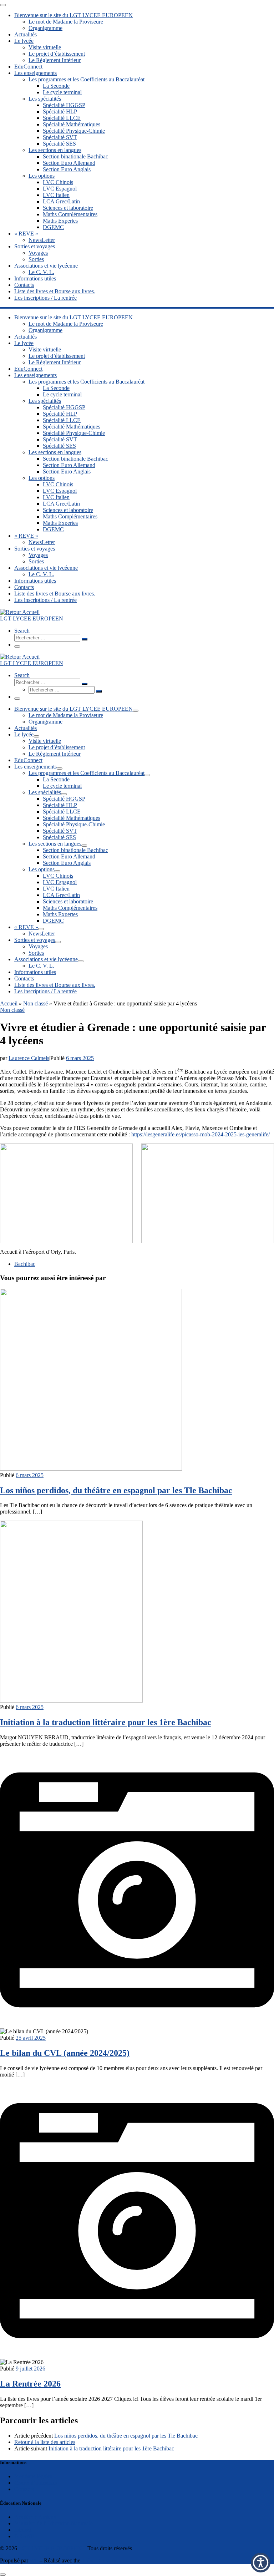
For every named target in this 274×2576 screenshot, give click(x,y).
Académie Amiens (35, 2517)
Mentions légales (33, 2476)
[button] (261, 2563)
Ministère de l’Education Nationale (54, 2523)
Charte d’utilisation (36, 2483)
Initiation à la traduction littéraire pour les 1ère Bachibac (106, 1722)
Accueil (9, 1003)
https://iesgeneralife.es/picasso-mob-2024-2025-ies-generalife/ (201, 1134)
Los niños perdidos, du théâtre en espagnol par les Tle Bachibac (116, 1490)
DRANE (24, 2536)
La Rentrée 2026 (30, 2384)
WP (34, 2560)
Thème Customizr (102, 2560)
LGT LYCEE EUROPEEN (50, 2548)
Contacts (24, 2489)
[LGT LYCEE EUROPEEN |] (20, 612)
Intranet (23, 2530)
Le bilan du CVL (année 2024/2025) (65, 2053)
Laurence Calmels (29, 1058)
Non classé (35, 1003)
